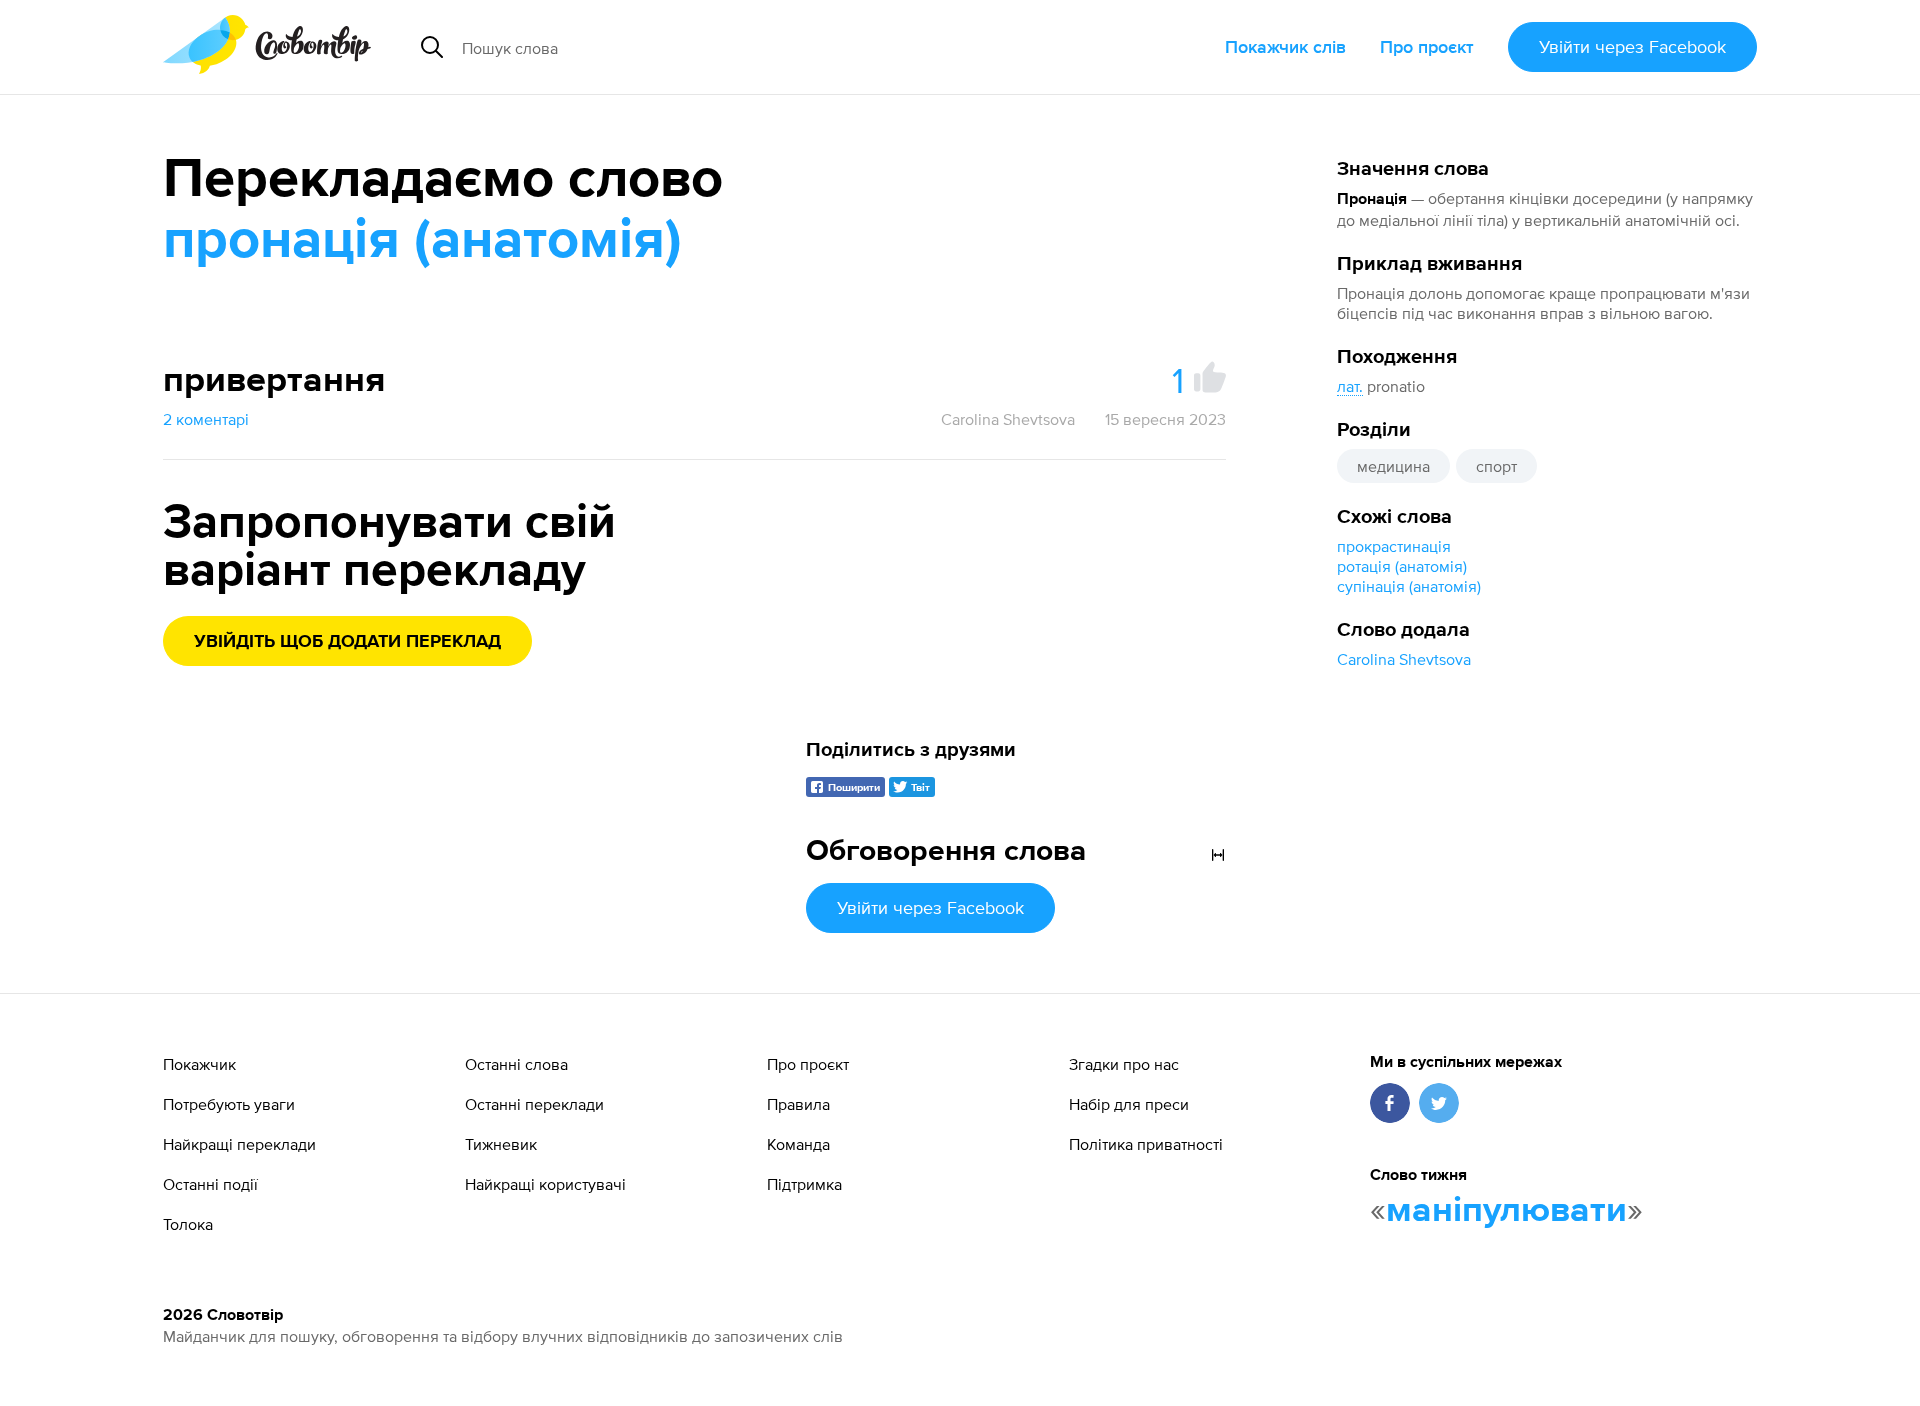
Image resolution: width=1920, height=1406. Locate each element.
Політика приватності (1146, 1144)
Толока (188, 1224)
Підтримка (804, 1184)
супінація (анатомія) (1409, 586)
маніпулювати (1506, 1211)
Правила (798, 1104)
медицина (1393, 466)
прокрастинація (1394, 546)
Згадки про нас (1124, 1064)
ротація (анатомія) (1402, 566)
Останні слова (516, 1064)
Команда (798, 1144)
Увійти (1632, 46)
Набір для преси (1129, 1104)
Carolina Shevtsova (1404, 659)
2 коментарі (206, 419)
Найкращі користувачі (545, 1184)
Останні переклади (534, 1104)
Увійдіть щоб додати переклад (347, 642)
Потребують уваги (229, 1104)
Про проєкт (1427, 46)
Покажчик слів (1285, 46)
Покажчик (199, 1064)
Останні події (210, 1184)
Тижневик (501, 1144)
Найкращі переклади (239, 1144)
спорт (1496, 466)
